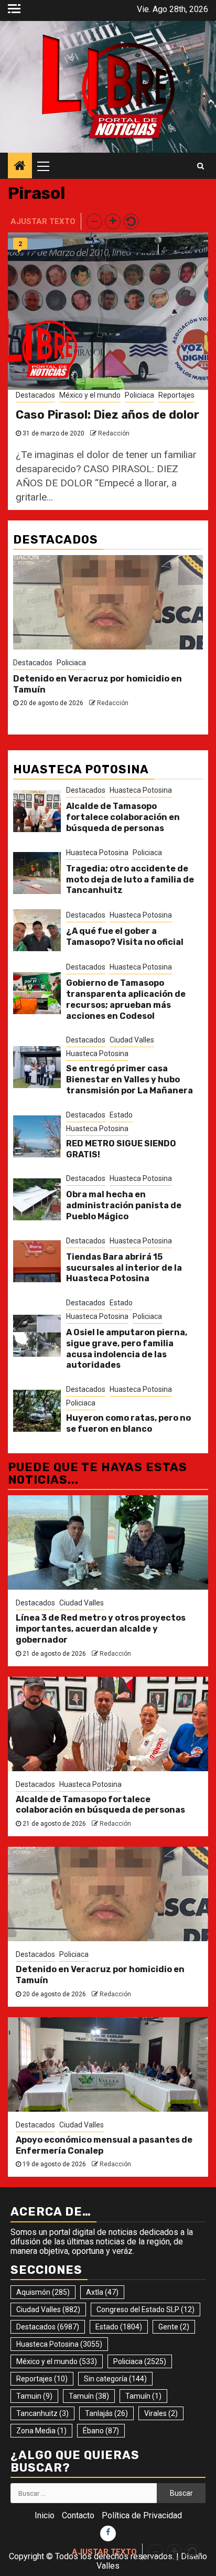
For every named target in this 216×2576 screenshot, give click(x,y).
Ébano (101, 2431)
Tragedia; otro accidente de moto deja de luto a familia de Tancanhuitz (130, 880)
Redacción (114, 433)
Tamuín (89, 2396)
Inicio (45, 2515)
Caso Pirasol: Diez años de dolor (107, 415)
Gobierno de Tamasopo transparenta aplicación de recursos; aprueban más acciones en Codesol (126, 999)
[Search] (201, 166)
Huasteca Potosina (141, 790)
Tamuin (34, 2396)
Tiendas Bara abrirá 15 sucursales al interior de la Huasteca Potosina (124, 1268)
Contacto (78, 2515)
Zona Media (41, 2431)
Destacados (35, 395)
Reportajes (176, 395)
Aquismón (43, 2292)
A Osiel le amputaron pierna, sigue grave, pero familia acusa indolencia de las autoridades (127, 1349)
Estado (121, 1115)
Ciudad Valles (132, 1040)
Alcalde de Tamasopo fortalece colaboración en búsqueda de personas (123, 817)
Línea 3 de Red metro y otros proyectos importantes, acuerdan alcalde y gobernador (101, 1629)
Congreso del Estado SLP (145, 2309)
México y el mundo (90, 395)
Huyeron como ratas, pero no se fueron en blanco (128, 1423)
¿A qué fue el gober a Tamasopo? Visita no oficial (125, 936)
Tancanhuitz (42, 2413)
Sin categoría (115, 2379)
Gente (174, 2327)
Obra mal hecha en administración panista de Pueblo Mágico (124, 1205)
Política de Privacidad (142, 2515)
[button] (94, 221)
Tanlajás (106, 2413)
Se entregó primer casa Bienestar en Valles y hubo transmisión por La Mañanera (129, 1079)
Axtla (102, 2292)
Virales (161, 2413)
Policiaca (139, 395)
